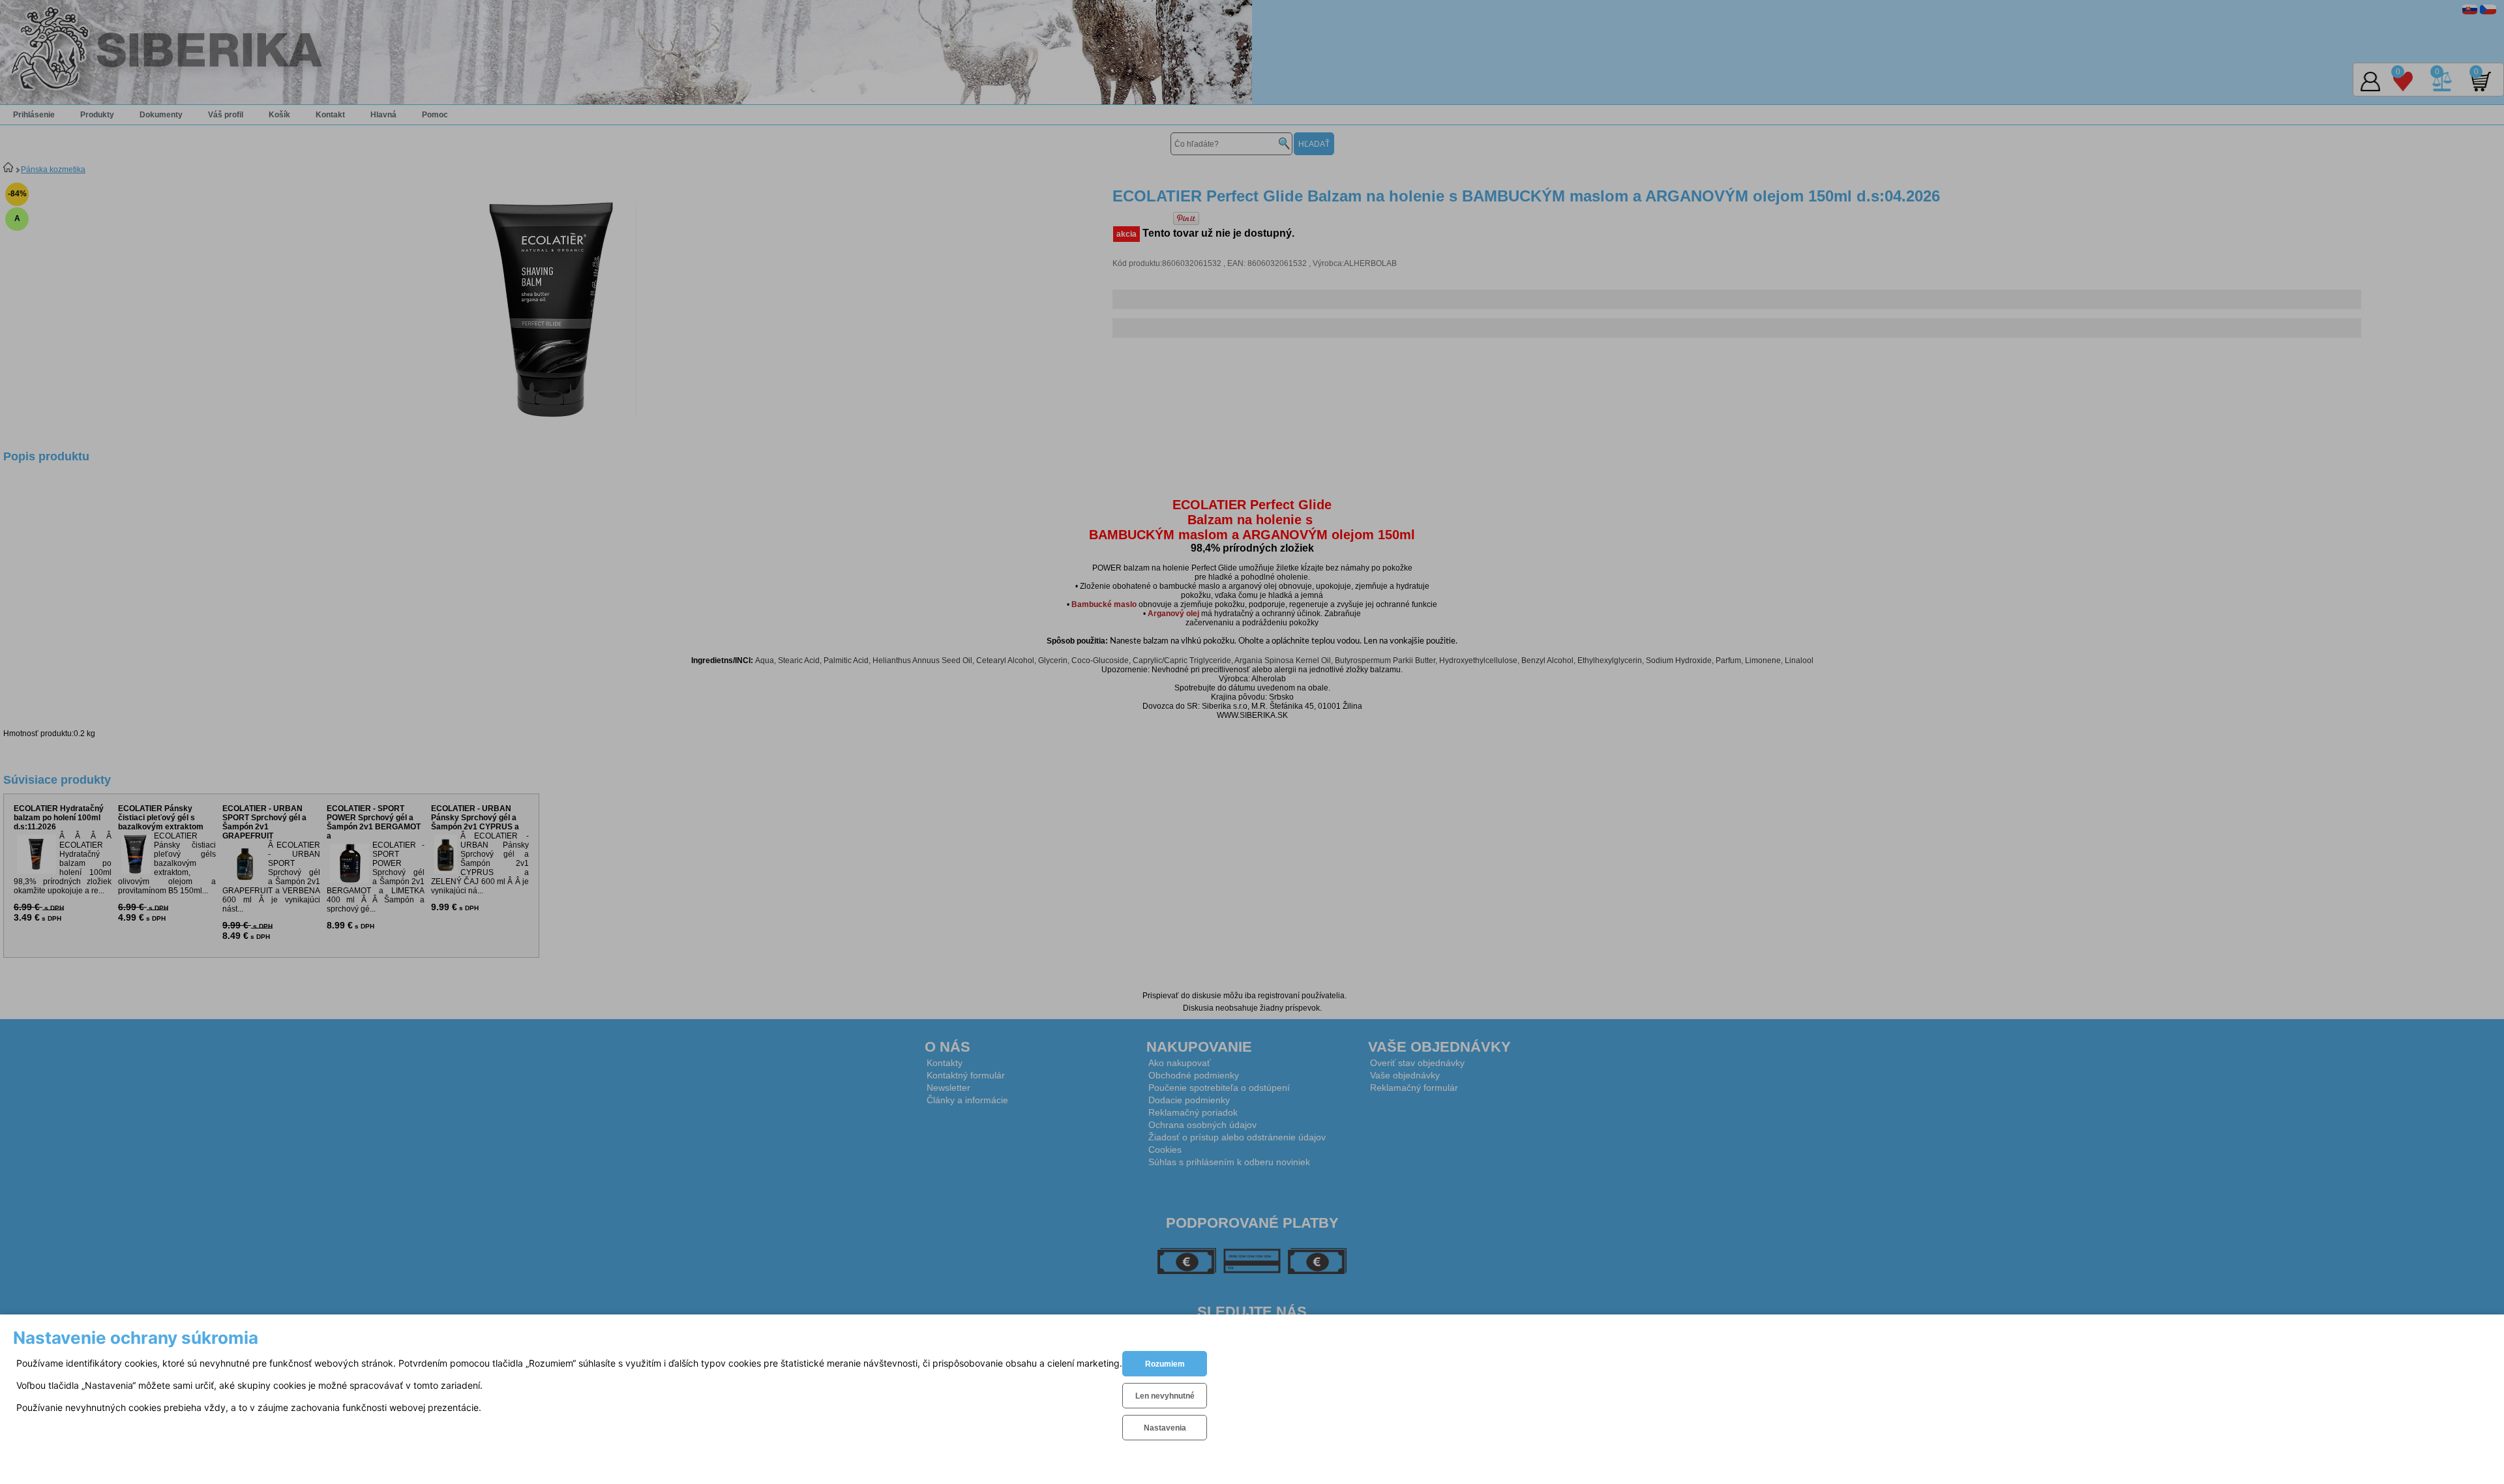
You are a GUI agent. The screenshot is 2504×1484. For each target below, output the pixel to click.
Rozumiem (1165, 1364)
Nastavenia (1165, 1428)
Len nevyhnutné (1165, 1396)
